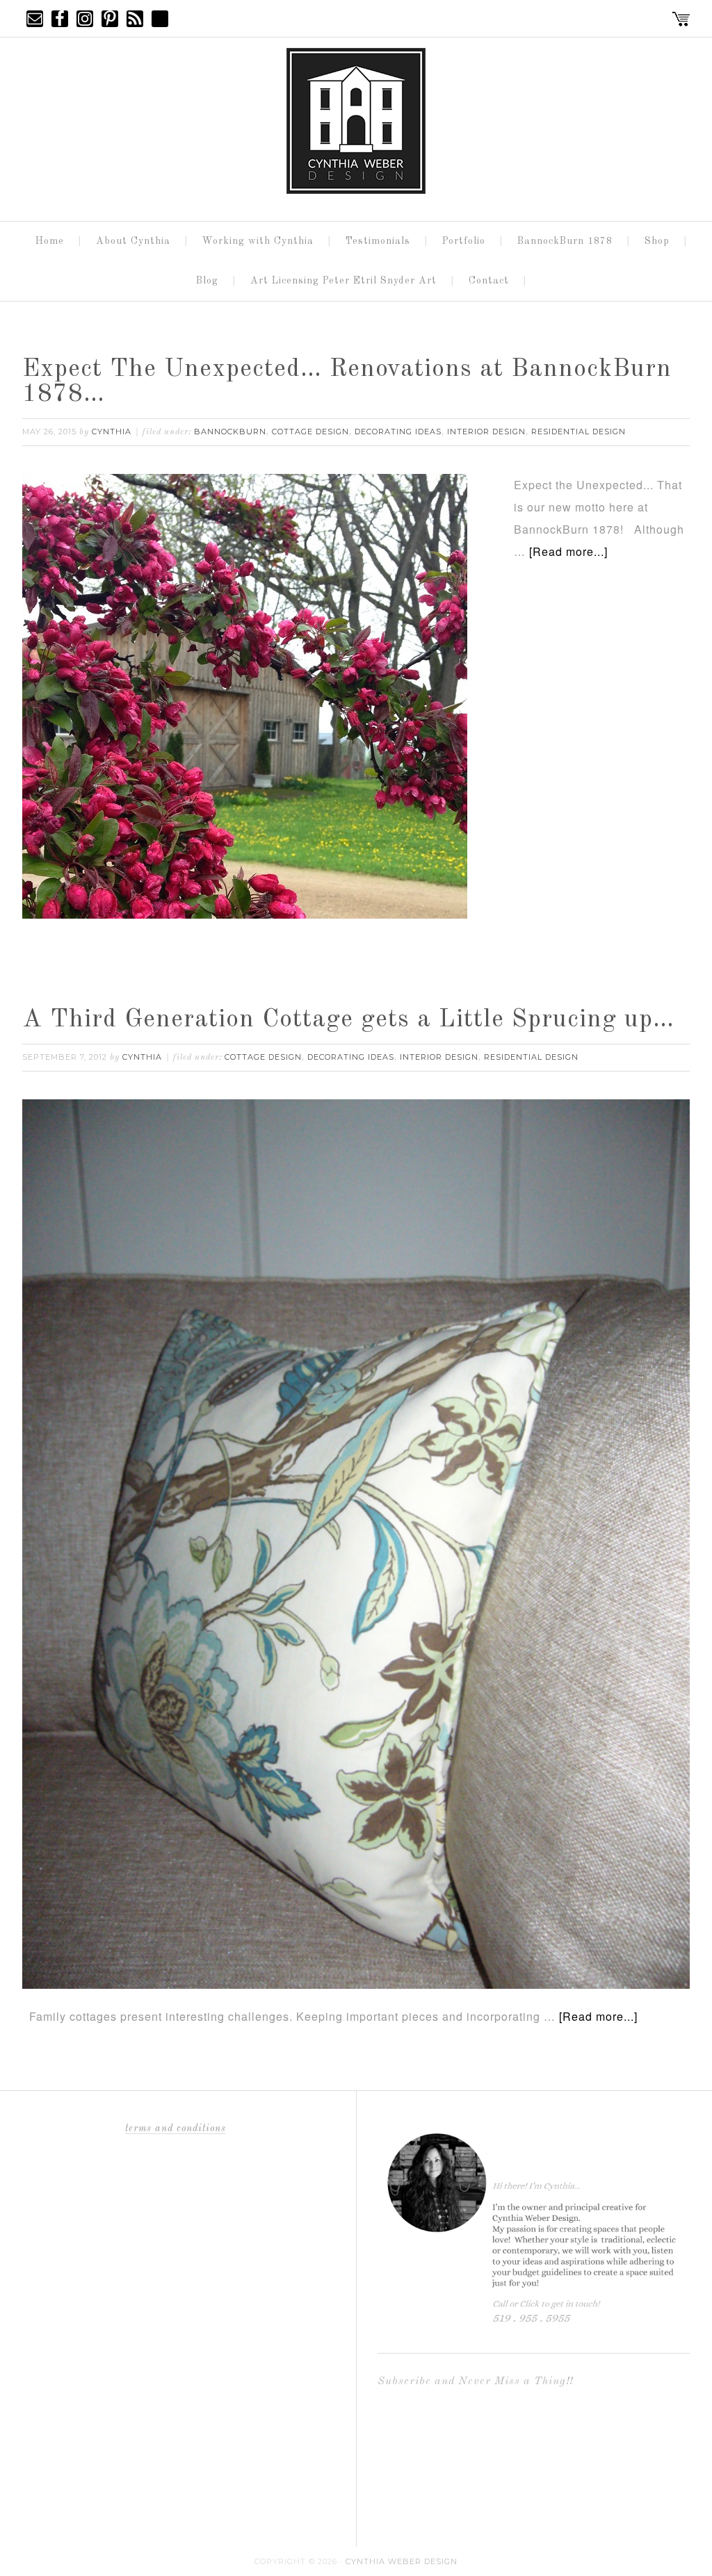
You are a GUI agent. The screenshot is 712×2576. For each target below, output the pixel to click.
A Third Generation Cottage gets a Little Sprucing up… (348, 1020)
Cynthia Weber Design (402, 2561)
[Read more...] (568, 551)
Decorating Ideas (398, 432)
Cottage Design (310, 432)
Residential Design (578, 432)
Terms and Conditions (176, 2128)
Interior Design (486, 432)
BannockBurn (230, 432)
